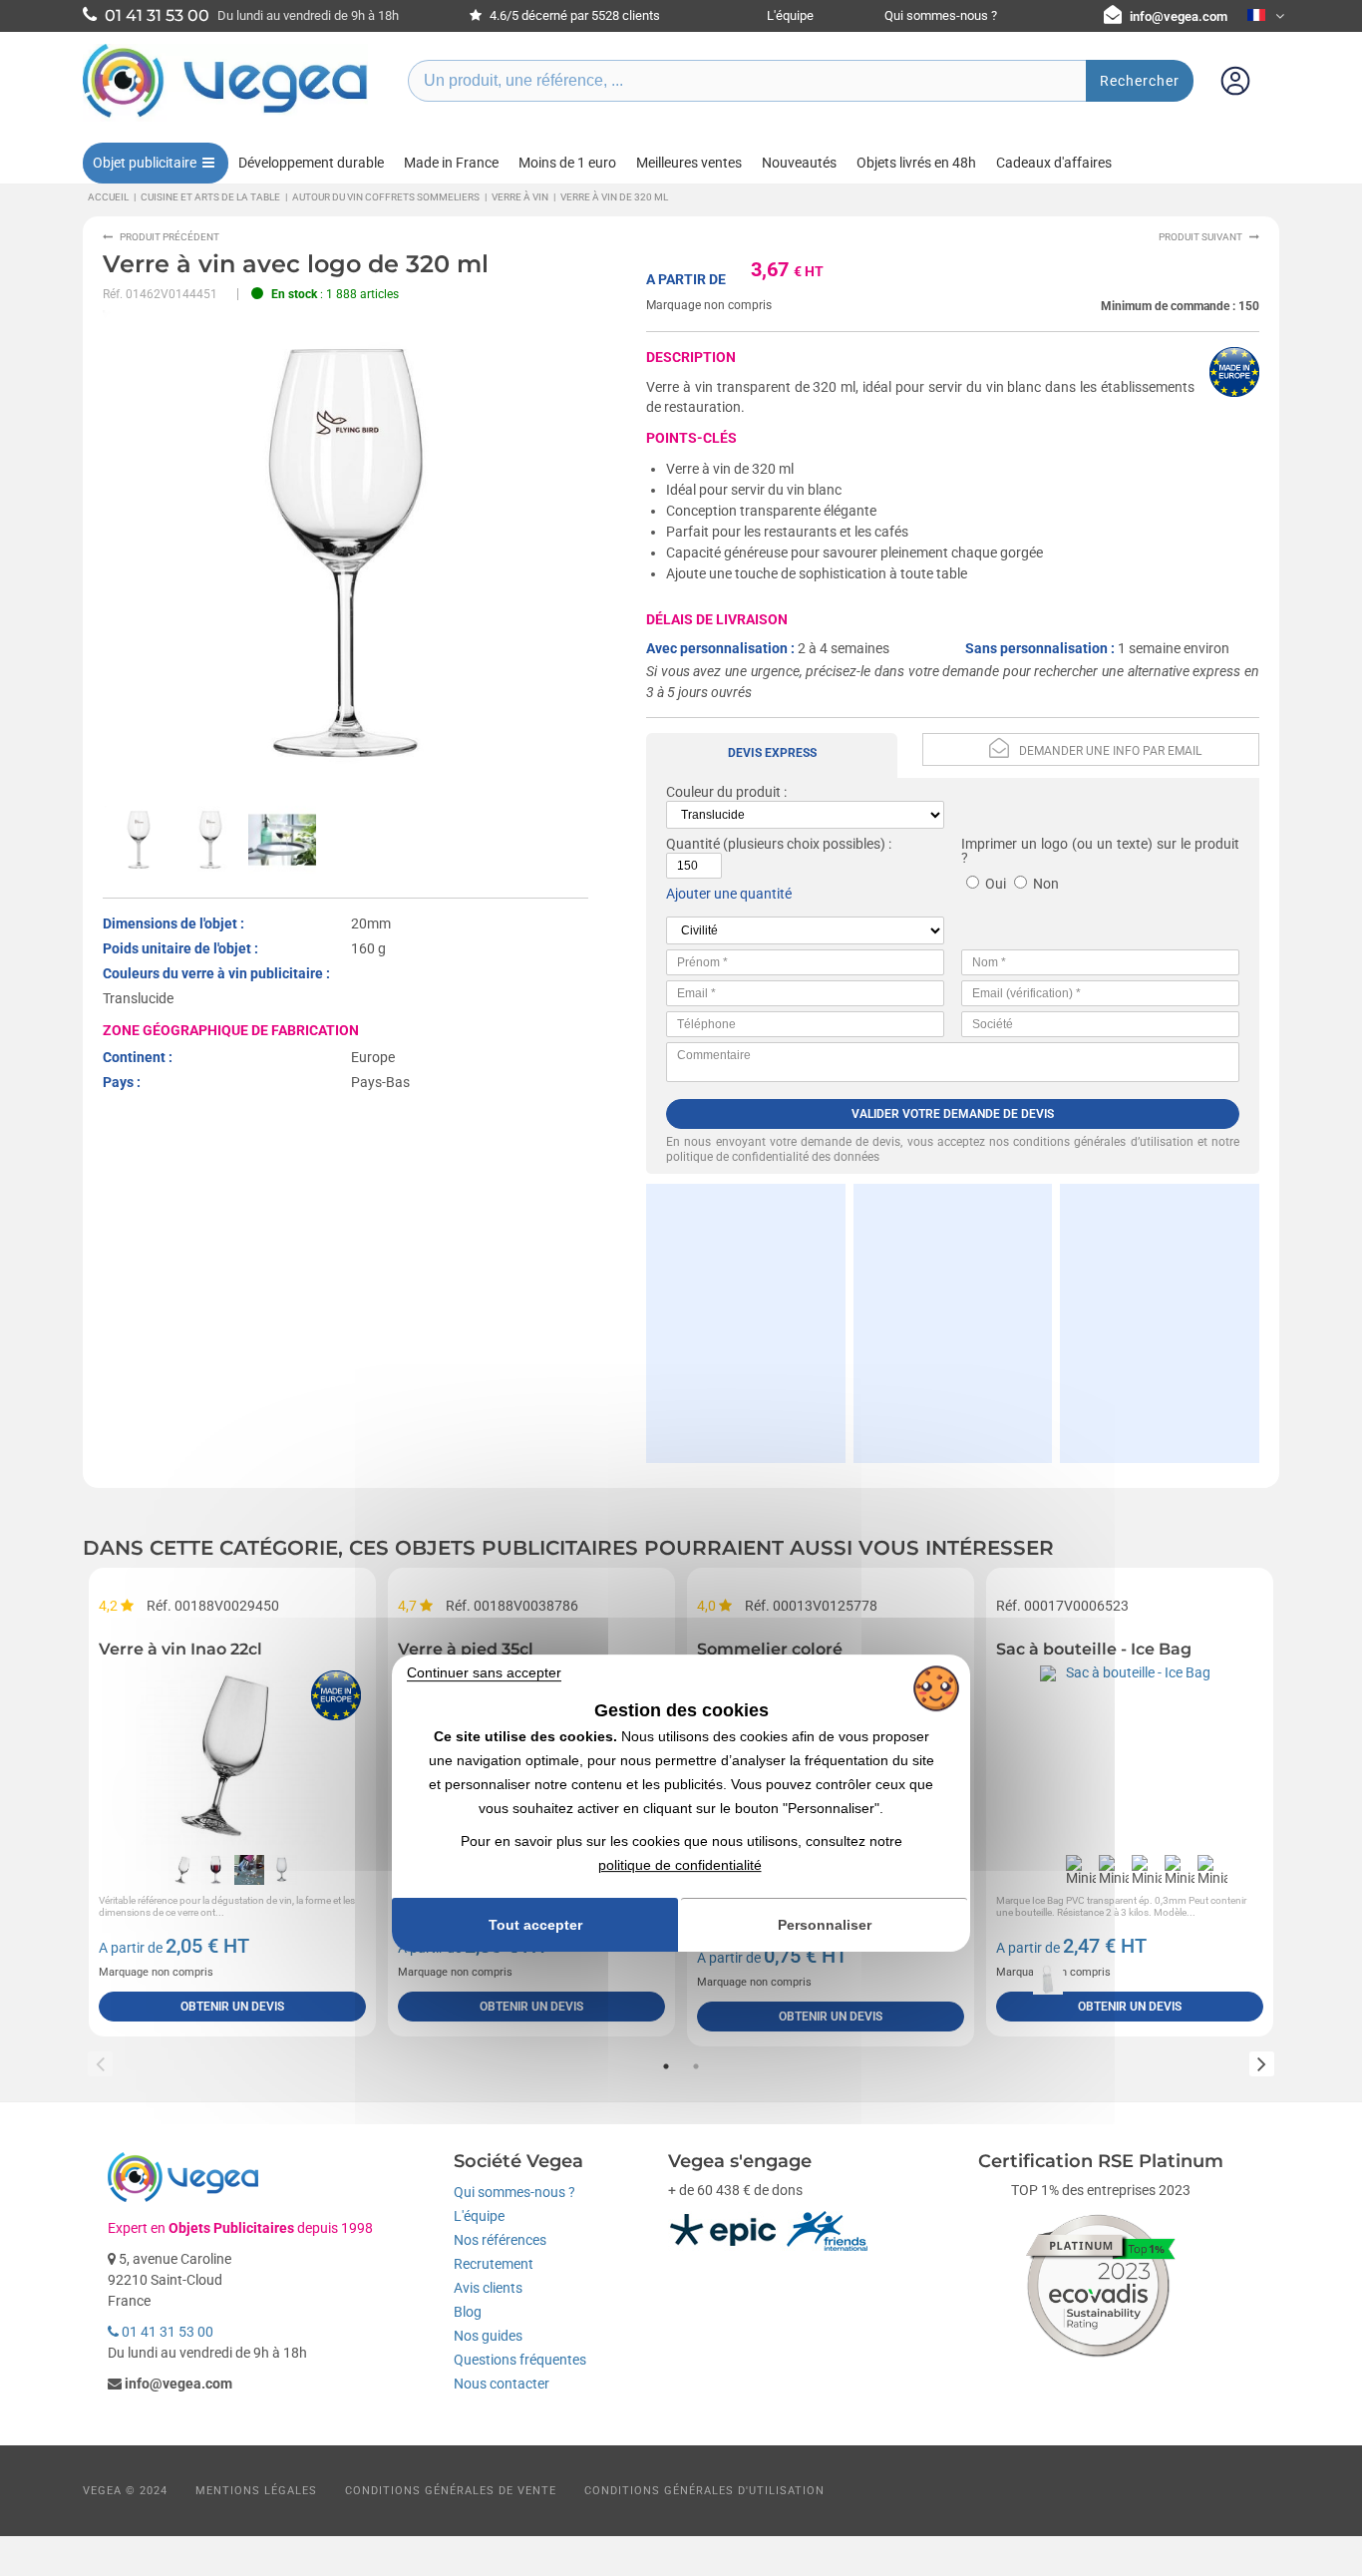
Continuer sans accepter (484, 1672)
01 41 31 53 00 (166, 2332)
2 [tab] (696, 2066)
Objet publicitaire (145, 163)
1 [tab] (666, 2066)
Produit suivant (1200, 237)
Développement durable (311, 163)
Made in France (451, 163)
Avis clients (488, 2288)
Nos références (500, 2240)
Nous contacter (502, 2384)
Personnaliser (825, 1925)
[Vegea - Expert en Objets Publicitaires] (225, 117)
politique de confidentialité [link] (680, 1865)
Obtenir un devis (232, 2007)
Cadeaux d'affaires (1054, 163)
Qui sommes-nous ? (941, 15)
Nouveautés (799, 163)
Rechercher (1140, 81)
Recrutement (494, 2264)
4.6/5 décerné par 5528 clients (573, 15)
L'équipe (790, 15)
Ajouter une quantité (729, 894)
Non (1046, 884)
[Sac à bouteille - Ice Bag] (1130, 1755)
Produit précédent (170, 237)
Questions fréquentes (520, 2360)
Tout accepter (535, 1925)
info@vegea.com (1179, 16)
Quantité (693, 844)
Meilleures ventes (689, 163)
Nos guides (488, 2336)
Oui (996, 884)
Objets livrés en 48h (916, 163)
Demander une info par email (1110, 751)
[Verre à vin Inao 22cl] (232, 1755)
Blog (468, 2312)
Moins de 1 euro (567, 163)
